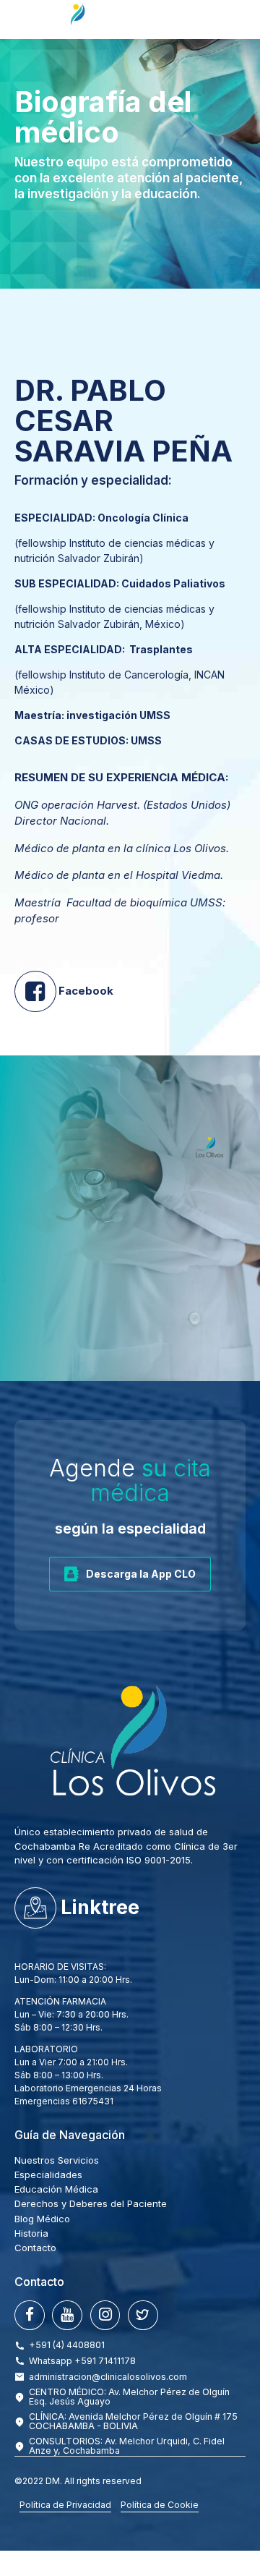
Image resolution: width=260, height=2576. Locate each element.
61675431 (93, 2101)
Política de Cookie (160, 2505)
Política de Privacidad (65, 2505)
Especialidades (48, 2175)
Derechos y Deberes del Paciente (91, 2203)
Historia (31, 2233)
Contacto (35, 2248)
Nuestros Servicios (57, 2160)
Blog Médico (42, 2219)
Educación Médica (56, 2189)
